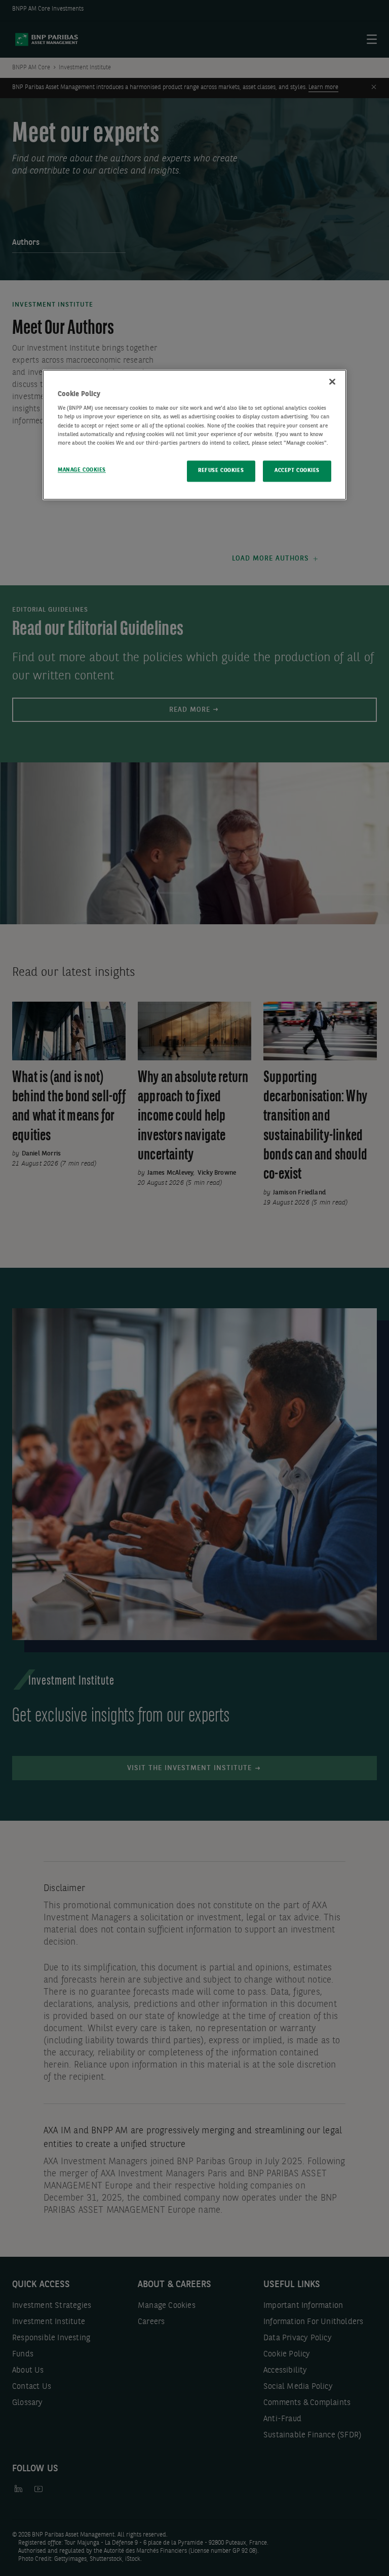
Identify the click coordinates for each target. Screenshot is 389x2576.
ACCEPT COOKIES (297, 470)
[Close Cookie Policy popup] (332, 381)
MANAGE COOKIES (82, 470)
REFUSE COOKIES (221, 470)
